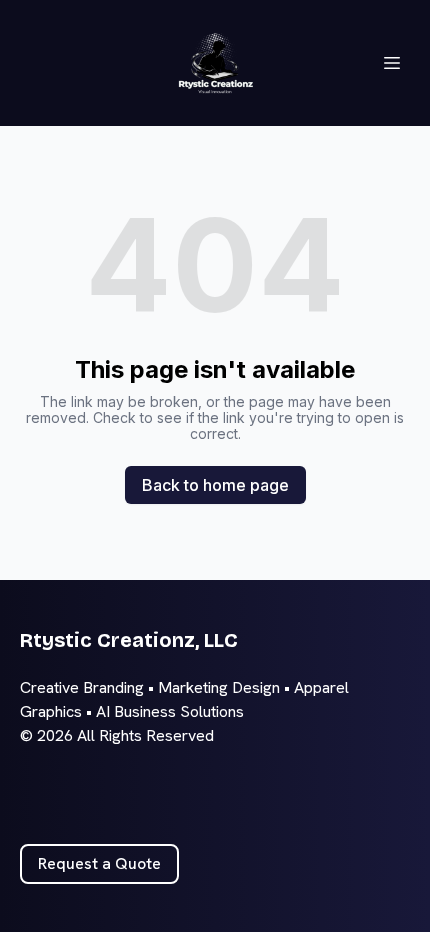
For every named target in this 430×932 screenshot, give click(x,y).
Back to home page (215, 485)
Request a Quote (99, 863)
